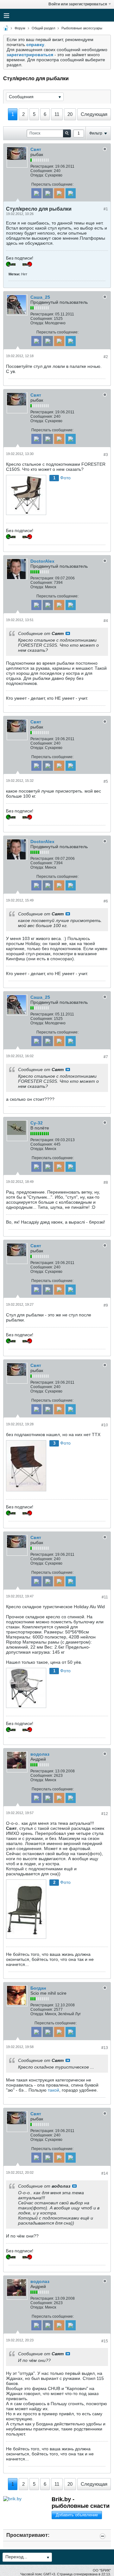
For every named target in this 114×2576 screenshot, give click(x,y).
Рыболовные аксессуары (82, 28)
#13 (105, 2048)
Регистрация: (42, 166)
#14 (105, 2173)
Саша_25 (40, 297)
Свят (36, 149)
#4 (106, 621)
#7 (106, 1057)
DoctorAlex (42, 561)
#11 (105, 1597)
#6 (106, 901)
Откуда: (37, 175)
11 (57, 114)
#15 (105, 2341)
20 (70, 114)
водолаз (40, 1754)
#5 (106, 782)
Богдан (38, 1988)
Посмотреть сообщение (68, 633)
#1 (106, 209)
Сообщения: (42, 171)
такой (54, 2090)
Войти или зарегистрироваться (78, 4)
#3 (106, 455)
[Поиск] (67, 133)
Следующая (94, 114)
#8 (106, 1183)
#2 (106, 357)
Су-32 (37, 1123)
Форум (20, 28)
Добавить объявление (77, 2515)
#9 (106, 1305)
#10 (105, 1425)
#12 (105, 1814)
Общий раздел (43, 28)
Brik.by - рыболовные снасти (81, 2503)
